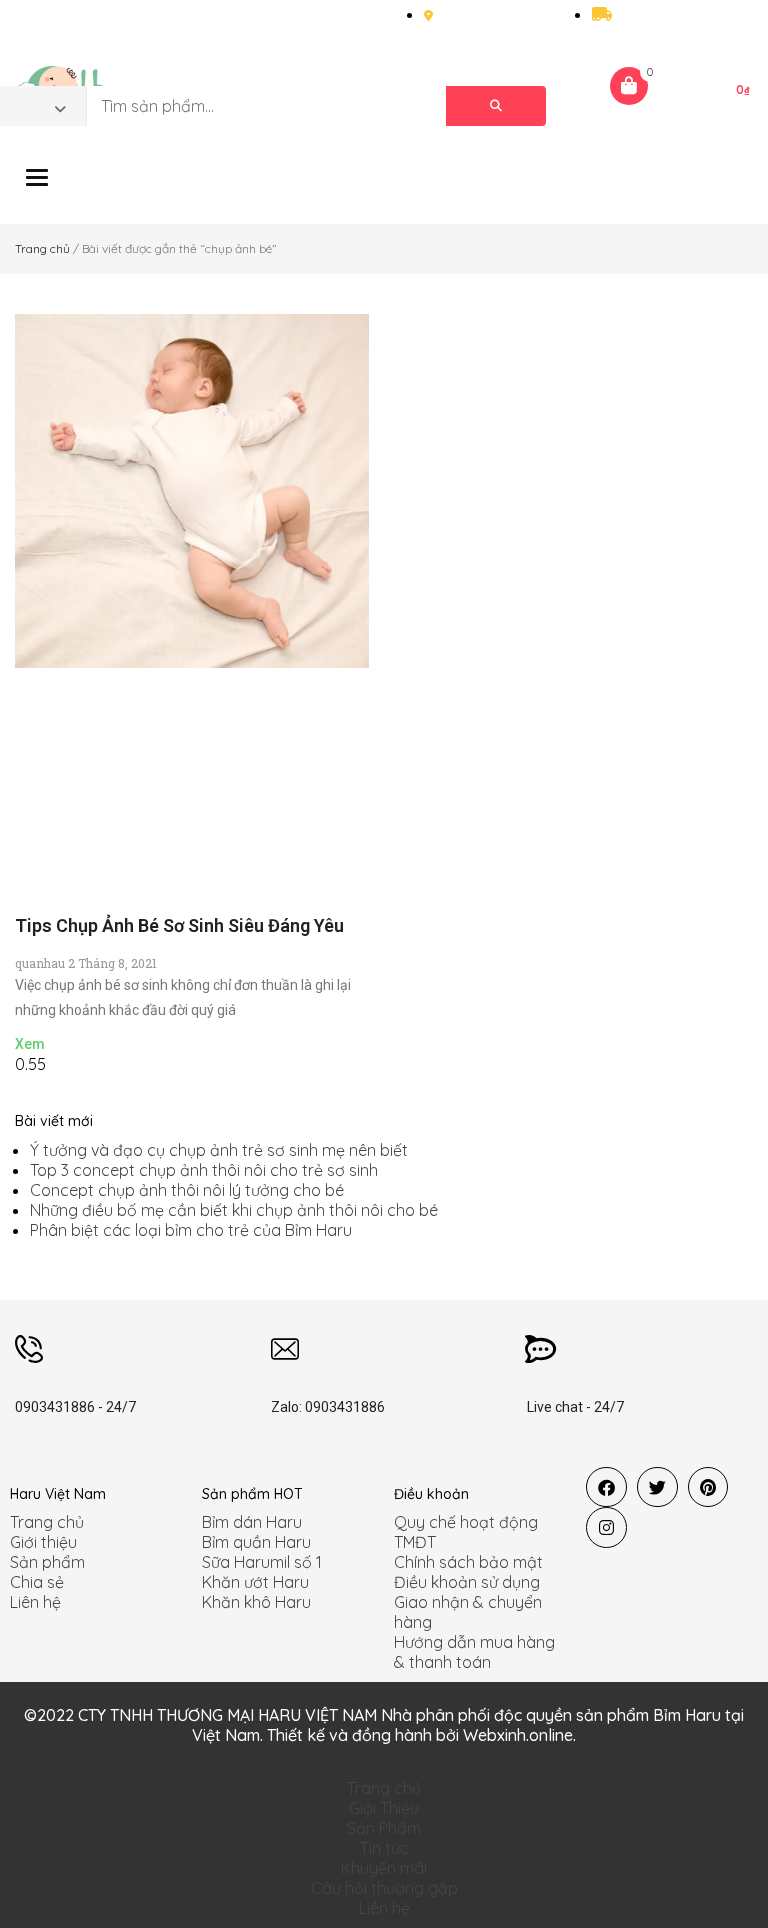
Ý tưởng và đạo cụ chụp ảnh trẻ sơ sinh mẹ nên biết (219, 1150)
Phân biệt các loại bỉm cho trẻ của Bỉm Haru (191, 1230)
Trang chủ (42, 248)
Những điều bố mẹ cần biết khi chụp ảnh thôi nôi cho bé (234, 1210)
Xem (30, 1044)
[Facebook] (606, 1487)
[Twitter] (657, 1487)
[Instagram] (606, 1527)
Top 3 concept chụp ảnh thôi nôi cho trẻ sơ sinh (204, 1170)
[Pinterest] (708, 1487)
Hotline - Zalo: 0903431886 (89, 20)
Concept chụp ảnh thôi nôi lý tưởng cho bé (187, 1190)
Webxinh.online (518, 1735)
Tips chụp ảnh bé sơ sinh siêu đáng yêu (179, 925)
